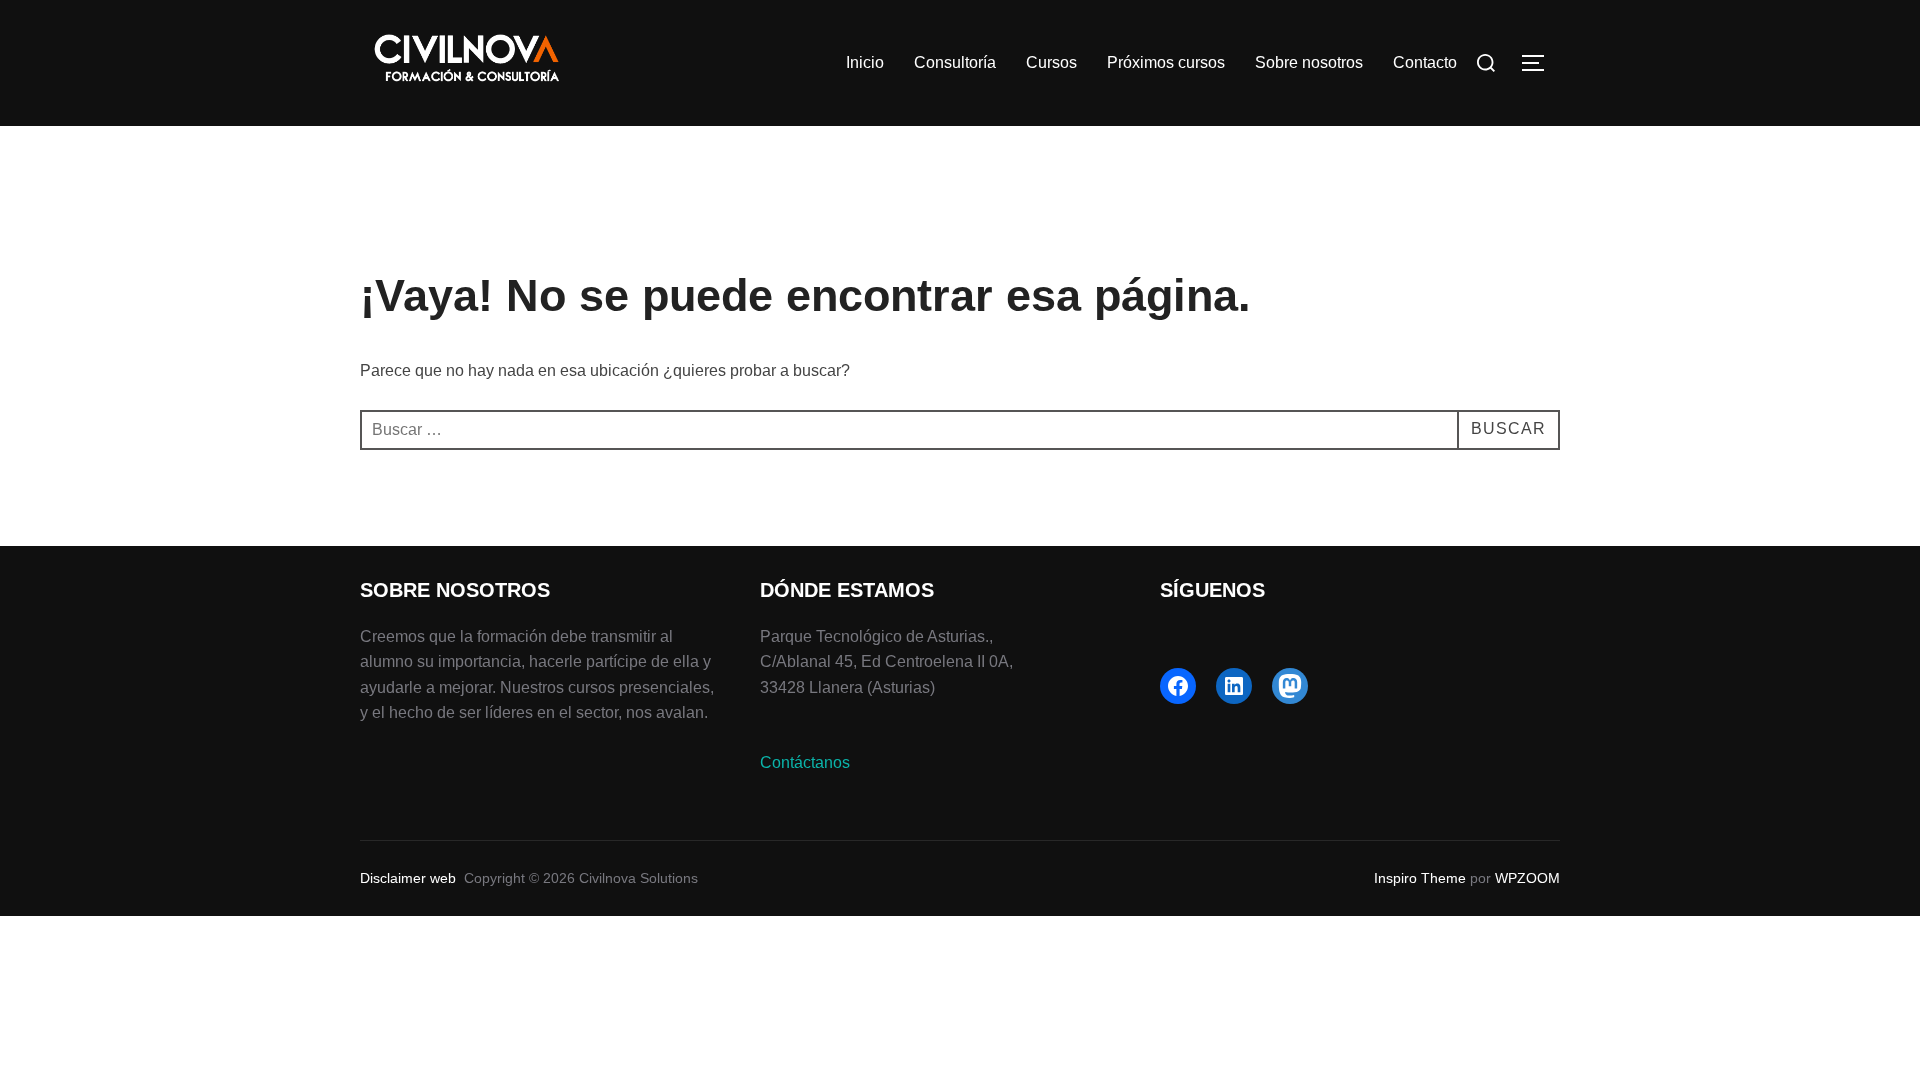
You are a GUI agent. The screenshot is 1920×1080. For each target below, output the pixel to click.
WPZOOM (1527, 878)
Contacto (1425, 62)
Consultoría (955, 62)
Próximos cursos (1166, 62)
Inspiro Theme (1420, 878)
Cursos (1051, 62)
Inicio (865, 62)
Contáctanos (805, 762)
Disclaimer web (408, 878)
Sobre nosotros (1309, 62)
